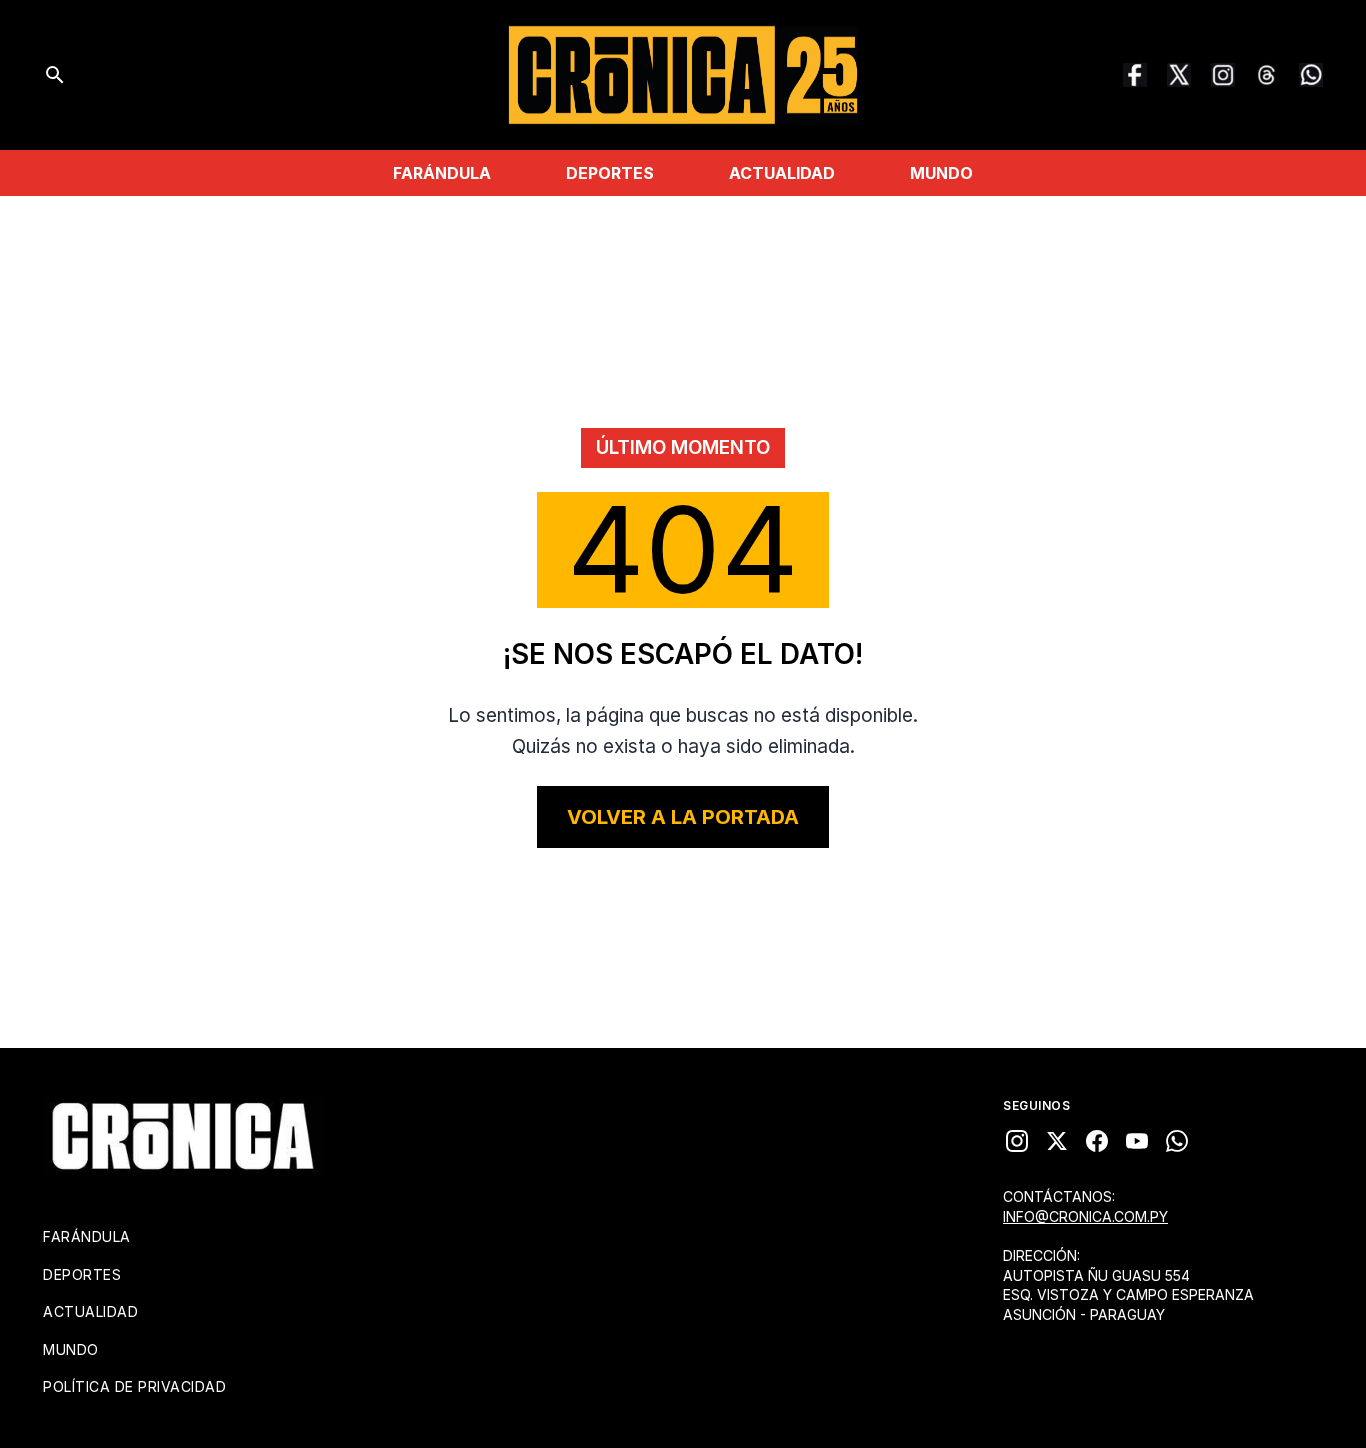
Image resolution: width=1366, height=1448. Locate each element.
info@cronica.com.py (1085, 1216)
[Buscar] (55, 75)
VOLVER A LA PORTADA (683, 817)
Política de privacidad (134, 1386)
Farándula (442, 173)
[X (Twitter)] (1179, 75)
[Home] (183, 1136)
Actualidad (782, 173)
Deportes (610, 173)
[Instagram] (1223, 75)
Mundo (941, 173)
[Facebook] (1135, 75)
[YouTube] (1137, 1141)
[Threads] (1267, 75)
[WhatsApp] (1311, 75)
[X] (1057, 1141)
